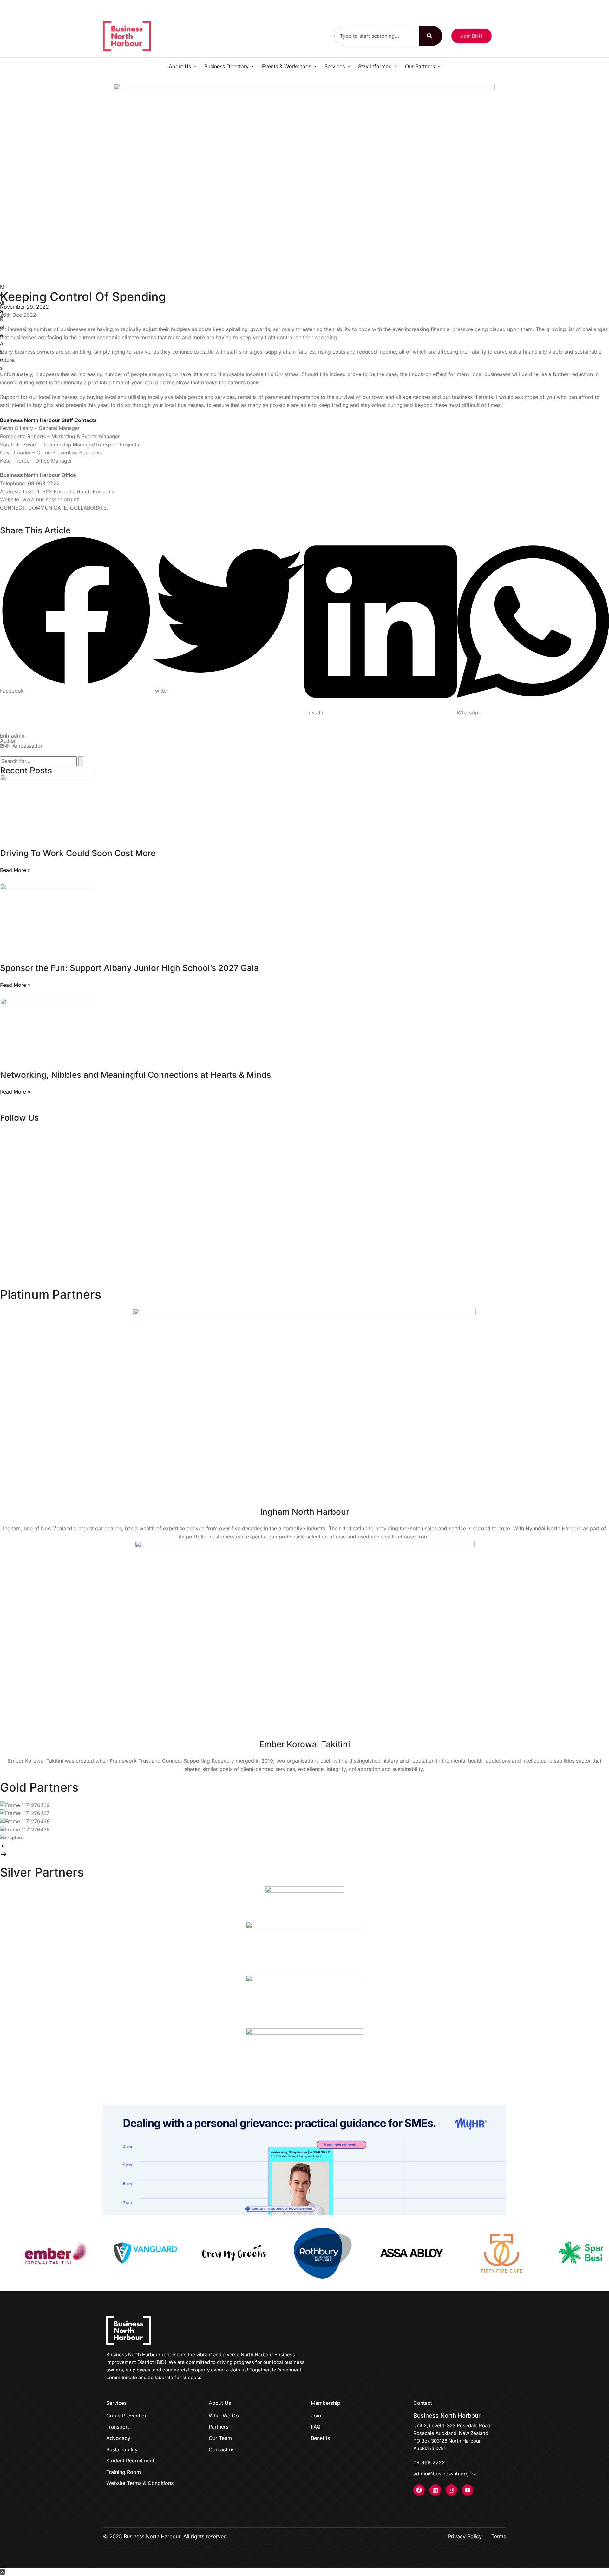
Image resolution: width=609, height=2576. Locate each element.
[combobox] (377, 36)
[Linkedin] (435, 2490)
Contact (423, 2403)
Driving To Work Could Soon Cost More (78, 853)
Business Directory (227, 66)
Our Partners (421, 66)
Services (335, 66)
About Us (181, 66)
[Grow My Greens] (97, 2253)
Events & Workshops (287, 66)
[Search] (431, 36)
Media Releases (2, 327)
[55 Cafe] (363, 2253)
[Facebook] (419, 2490)
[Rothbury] (186, 2253)
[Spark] (452, 2253)
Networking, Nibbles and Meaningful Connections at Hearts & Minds (135, 1075)
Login (499, 7)
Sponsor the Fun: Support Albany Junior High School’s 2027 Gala (129, 968)
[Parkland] (541, 2253)
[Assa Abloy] (274, 2253)
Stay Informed (376, 66)
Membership (326, 2403)
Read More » (15, 870)
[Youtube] (468, 2490)
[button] (76, 615)
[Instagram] (451, 2490)
